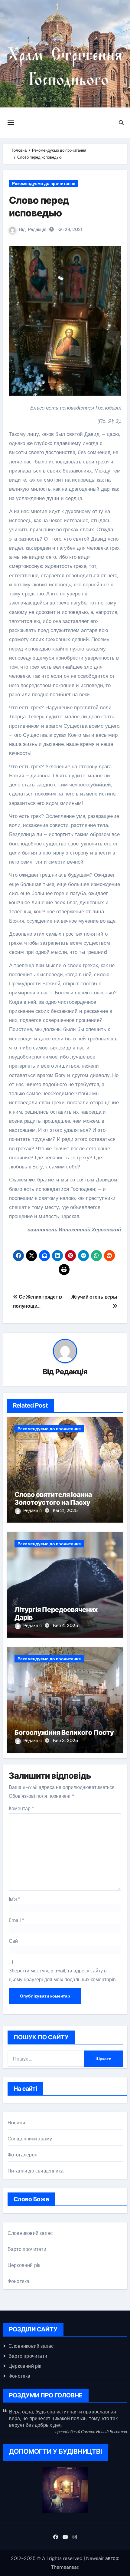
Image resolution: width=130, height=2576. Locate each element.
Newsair (95, 2558)
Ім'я (15, 1899)
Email (17, 1920)
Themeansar (65, 2567)
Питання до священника (36, 2171)
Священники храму (30, 2139)
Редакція (37, 229)
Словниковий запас (30, 2233)
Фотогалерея (23, 2155)
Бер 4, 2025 (65, 1626)
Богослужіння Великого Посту (64, 1732)
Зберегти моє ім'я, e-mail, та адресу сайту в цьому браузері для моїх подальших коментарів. (63, 1975)
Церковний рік (24, 2265)
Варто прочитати (27, 2249)
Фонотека (19, 2281)
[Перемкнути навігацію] (11, 123)
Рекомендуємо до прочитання (44, 183)
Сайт (14, 1941)
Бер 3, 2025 (65, 1741)
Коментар (21, 1808)
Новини (16, 2123)
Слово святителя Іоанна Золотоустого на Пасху (53, 1498)
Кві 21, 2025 (65, 1510)
